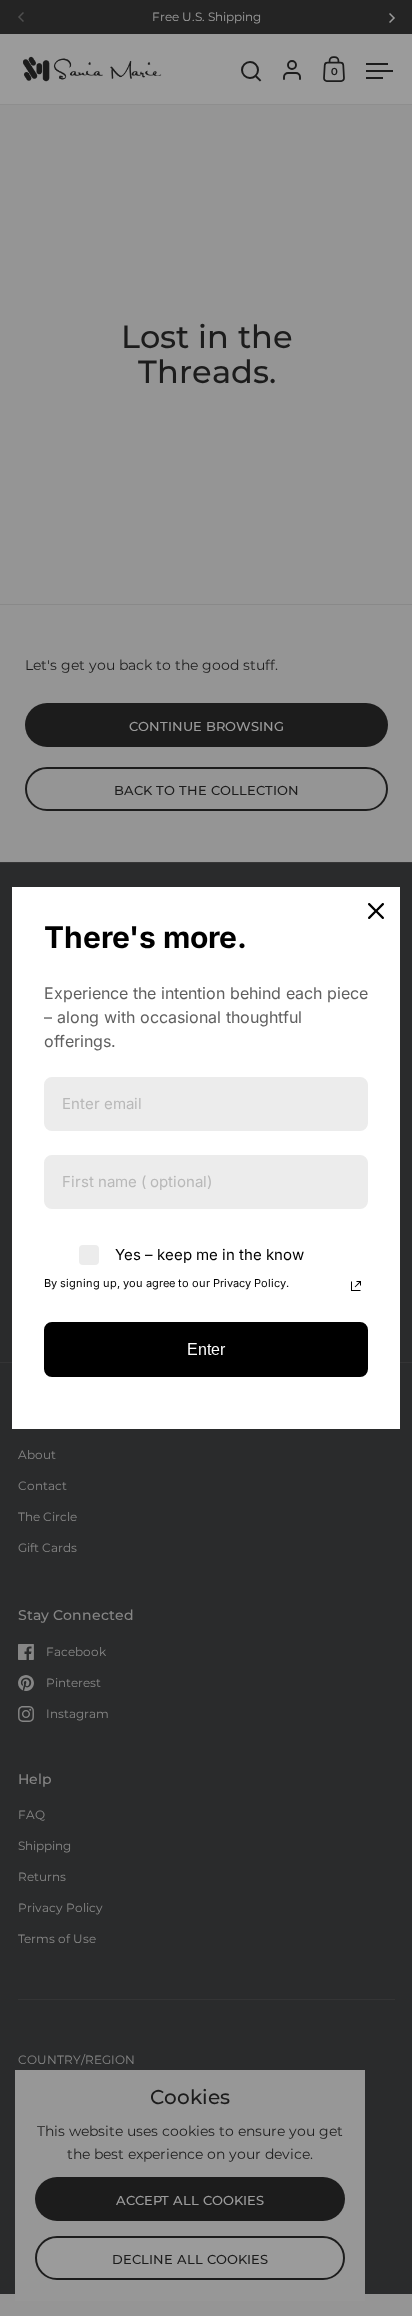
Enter (206, 1349)
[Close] (376, 911)
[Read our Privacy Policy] (356, 1286)
